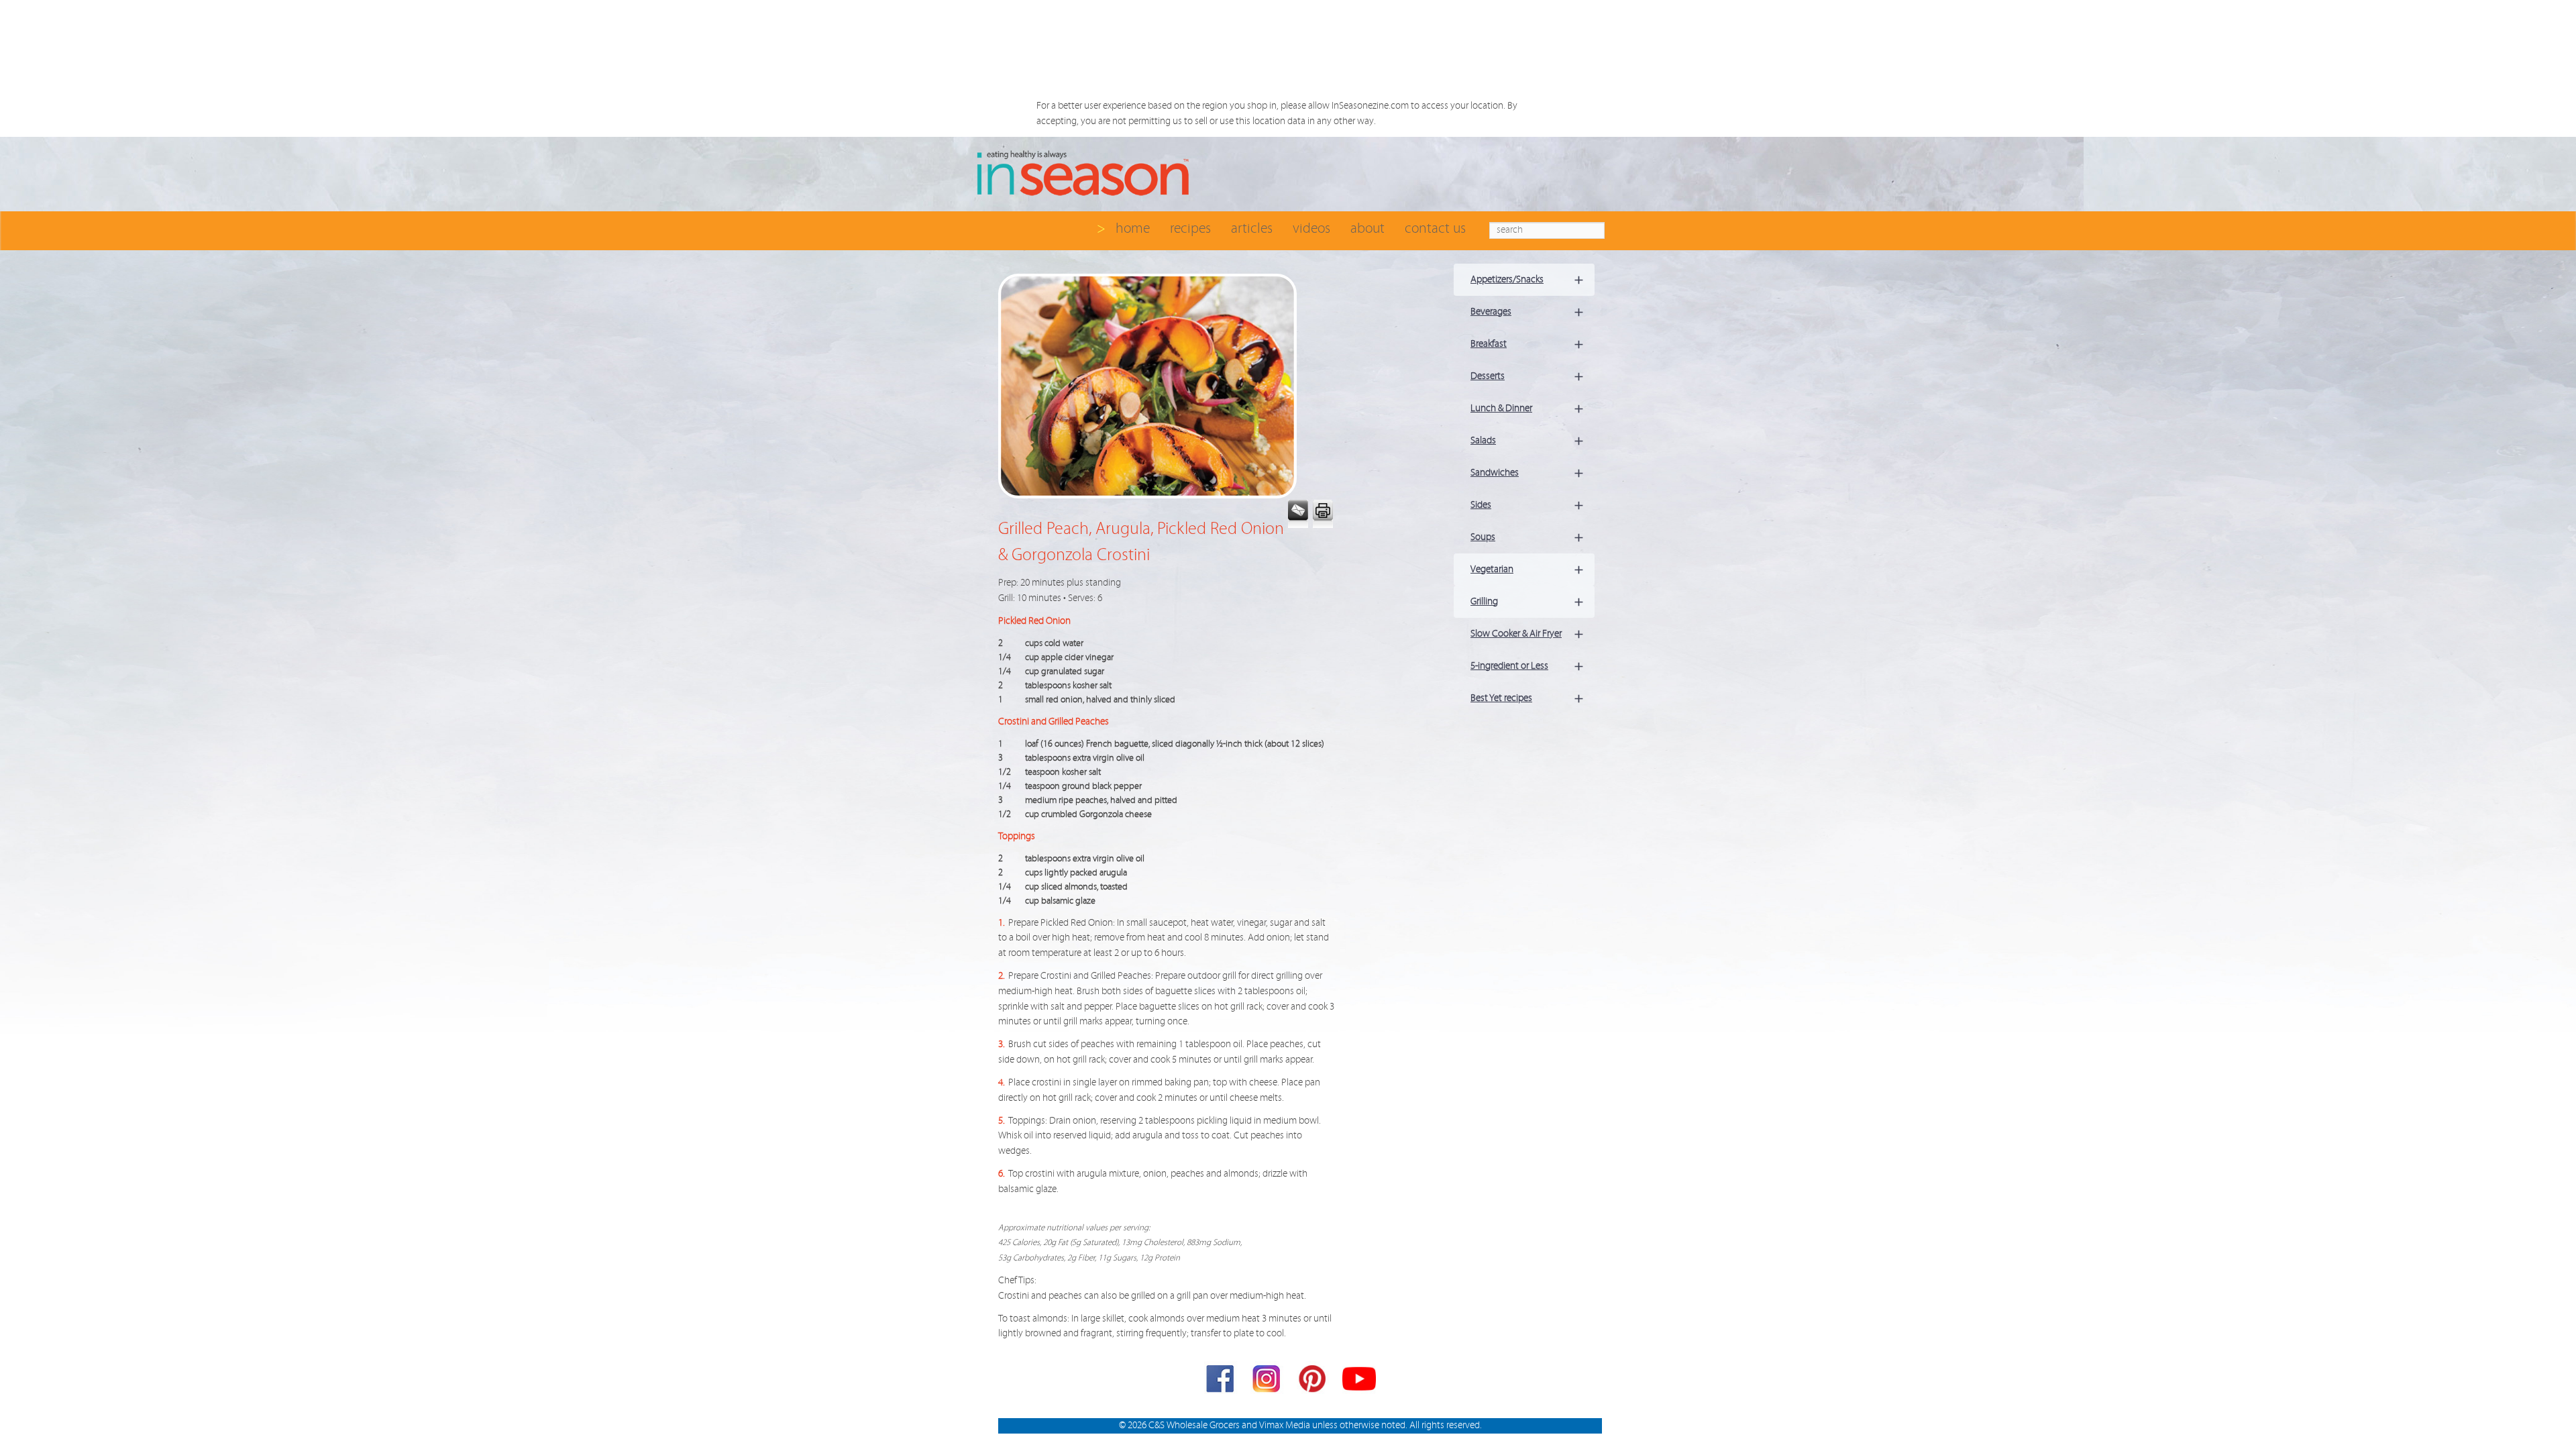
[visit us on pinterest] (1313, 1382)
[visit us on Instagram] (1267, 1382)
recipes (1190, 228)
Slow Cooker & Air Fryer (1527, 634)
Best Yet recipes (1527, 698)
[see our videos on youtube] (1359, 1382)
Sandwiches (1527, 473)
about (1367, 228)
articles (1252, 228)
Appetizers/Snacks (1527, 279)
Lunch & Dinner (1527, 408)
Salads (1527, 440)
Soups (1527, 537)
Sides (1527, 505)
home (1133, 228)
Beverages (1527, 312)
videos (1311, 228)
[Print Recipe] (1322, 514)
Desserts (1527, 376)
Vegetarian (1527, 569)
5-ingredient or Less (1527, 666)
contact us (1435, 228)
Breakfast (1527, 344)
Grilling (1527, 601)
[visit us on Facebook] (1221, 1382)
